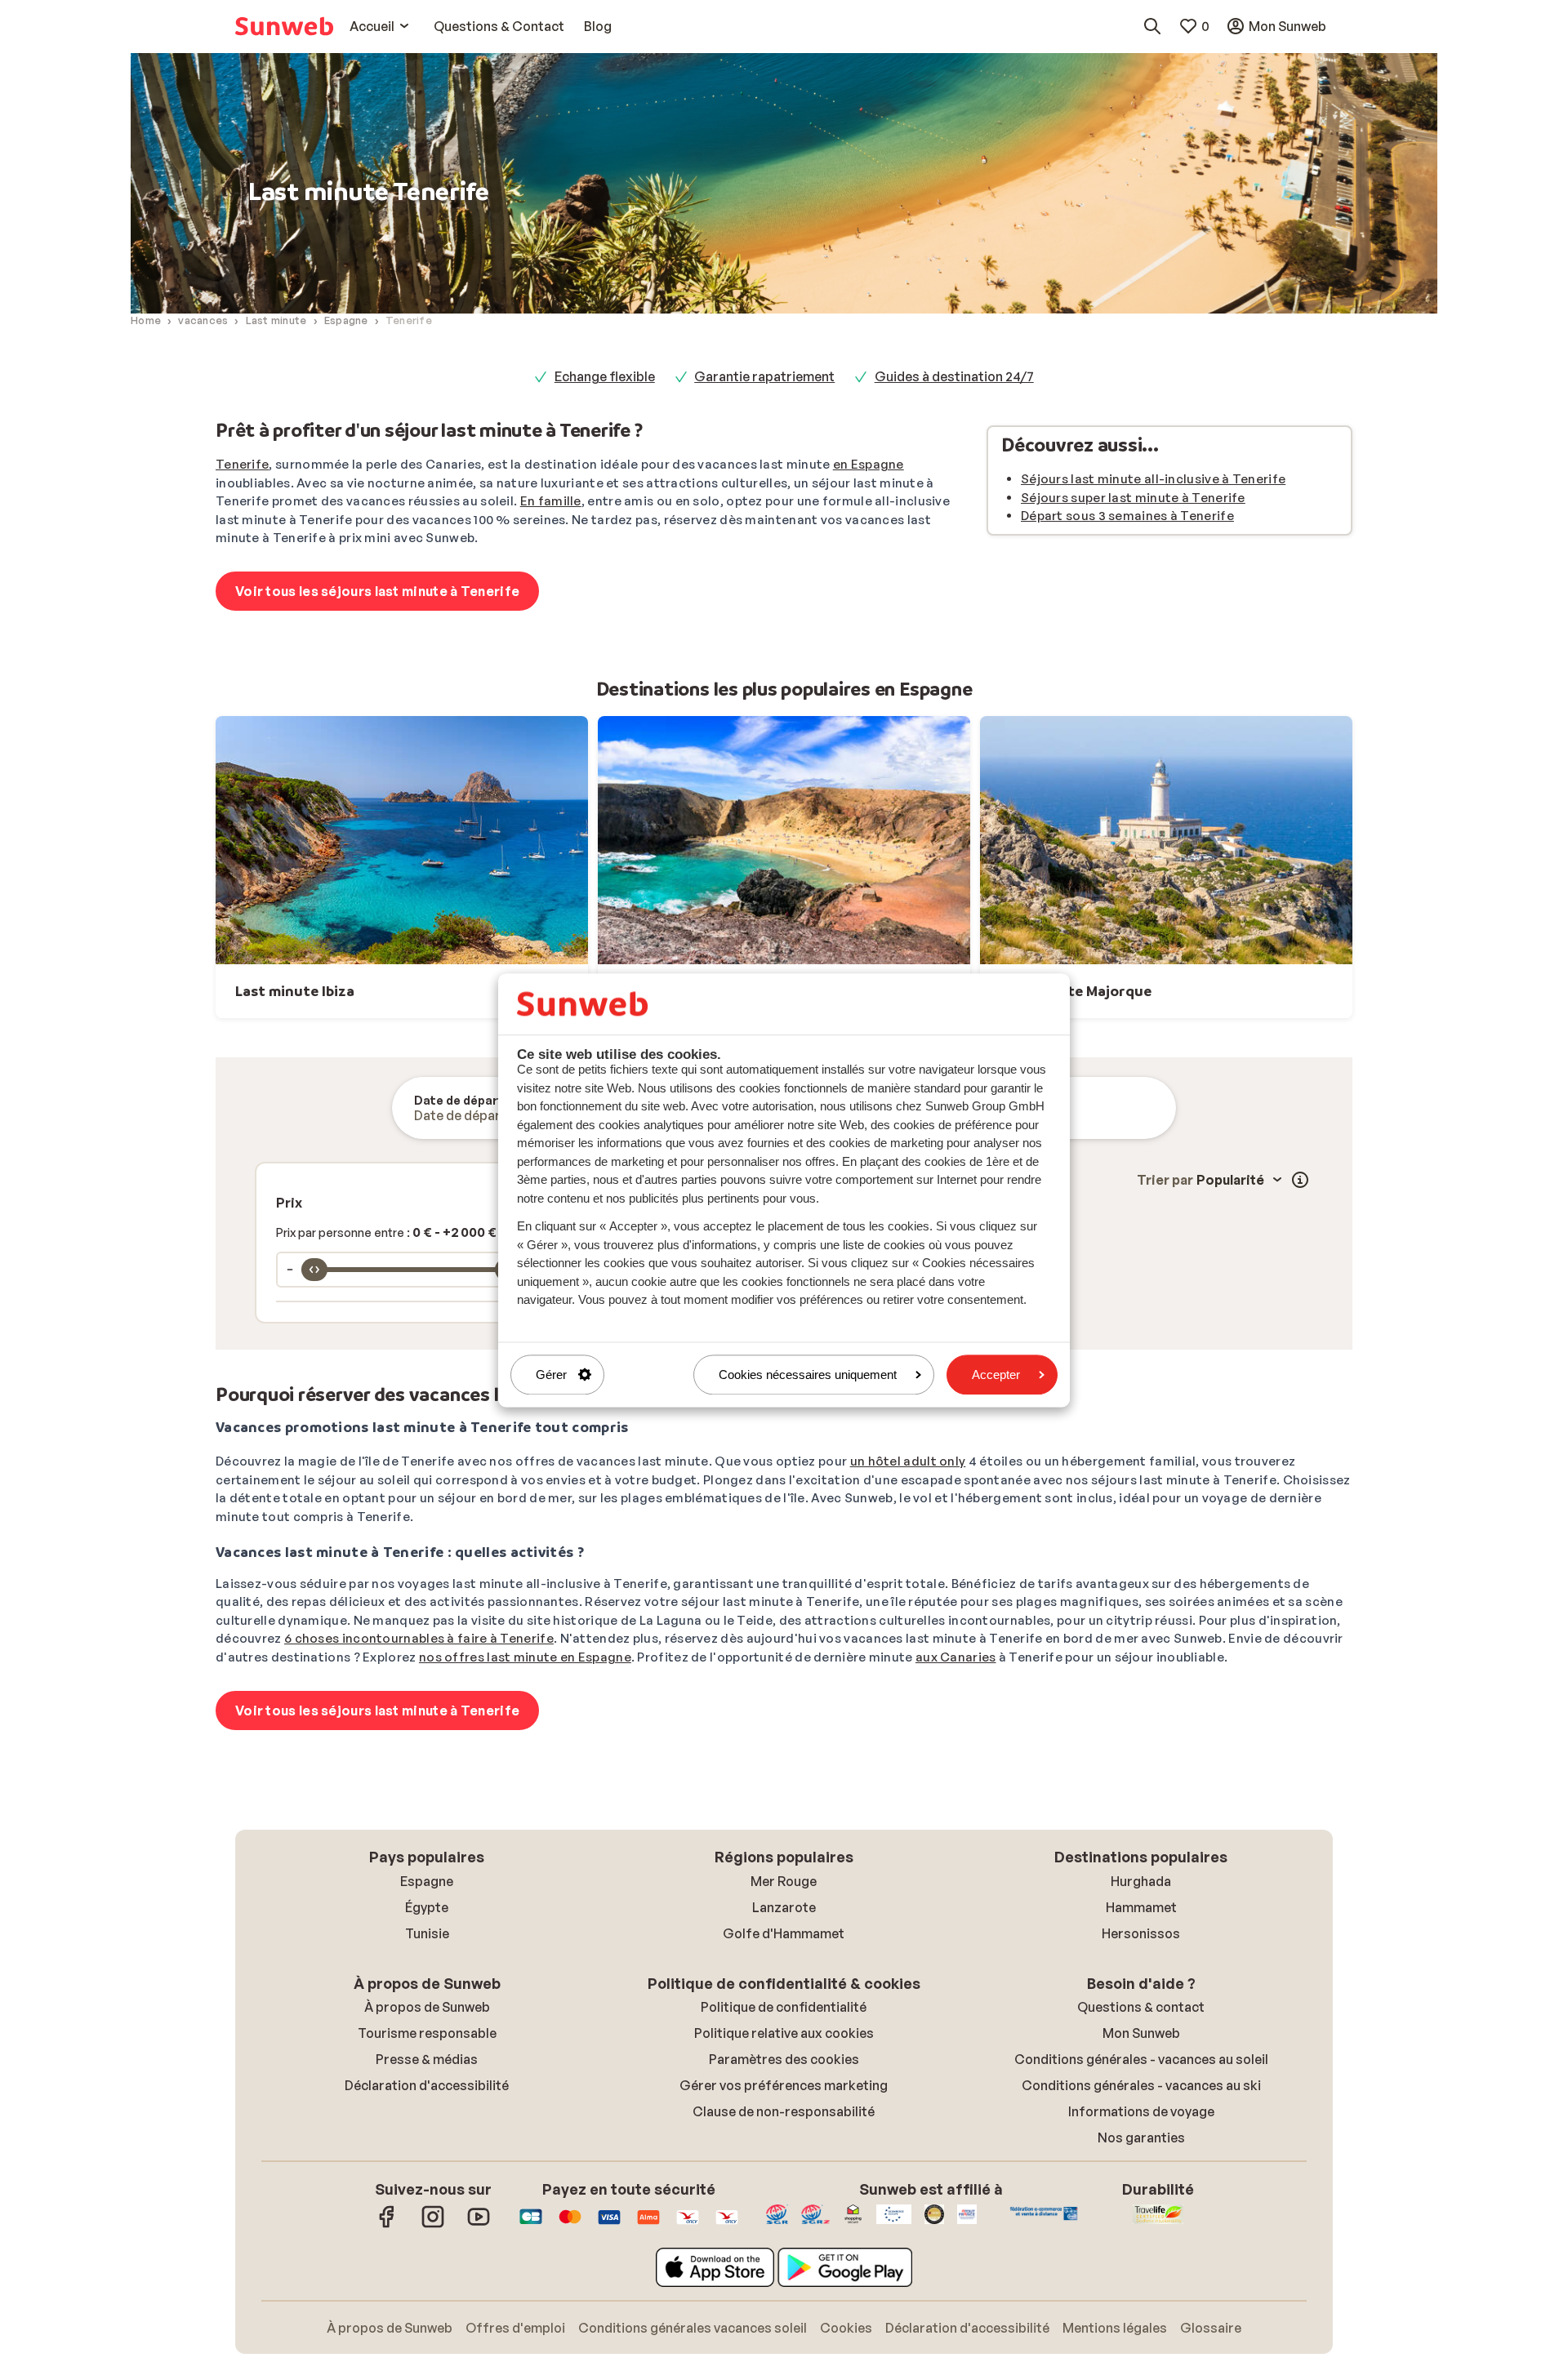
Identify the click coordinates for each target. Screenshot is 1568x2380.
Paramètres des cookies (784, 2059)
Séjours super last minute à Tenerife (1133, 498)
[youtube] (479, 2225)
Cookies (846, 2328)
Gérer (551, 1375)
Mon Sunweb (1141, 2033)
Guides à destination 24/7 (954, 376)
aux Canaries (956, 1657)
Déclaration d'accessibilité (427, 2085)
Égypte (427, 1907)
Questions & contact (1141, 2007)
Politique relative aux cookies (784, 2033)
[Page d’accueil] (284, 26)
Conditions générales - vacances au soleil (1141, 2059)
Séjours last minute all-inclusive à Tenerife (1153, 479)
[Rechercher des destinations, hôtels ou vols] (1152, 26)
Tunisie (427, 1933)
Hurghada (1141, 1881)
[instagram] (433, 2225)
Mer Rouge (784, 1881)
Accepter (996, 1375)
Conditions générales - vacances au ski (1141, 2085)
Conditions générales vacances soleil (693, 2328)
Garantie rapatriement (764, 376)
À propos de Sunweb (427, 2007)
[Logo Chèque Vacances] (688, 2225)
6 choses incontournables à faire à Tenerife (419, 1638)
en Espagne (869, 464)
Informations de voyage (1141, 2111)
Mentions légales (1115, 2328)
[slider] (314, 1270)
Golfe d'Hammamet (784, 1933)
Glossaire (1211, 2328)
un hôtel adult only (908, 1461)
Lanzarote (784, 1907)
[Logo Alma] (648, 2225)
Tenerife (242, 464)
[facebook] (387, 2225)
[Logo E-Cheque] (727, 2225)
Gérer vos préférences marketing (784, 2085)
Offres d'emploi (515, 2328)
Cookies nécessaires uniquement (808, 1375)
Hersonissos (1141, 1933)
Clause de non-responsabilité (784, 2111)
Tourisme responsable (427, 2033)
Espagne (427, 1881)
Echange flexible (605, 376)
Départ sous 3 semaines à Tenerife (1127, 516)
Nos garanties (1141, 2138)
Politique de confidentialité (784, 2007)
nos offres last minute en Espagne (525, 1657)
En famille (551, 501)
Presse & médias (427, 2059)
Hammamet (1141, 1907)
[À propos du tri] (1300, 1180)
